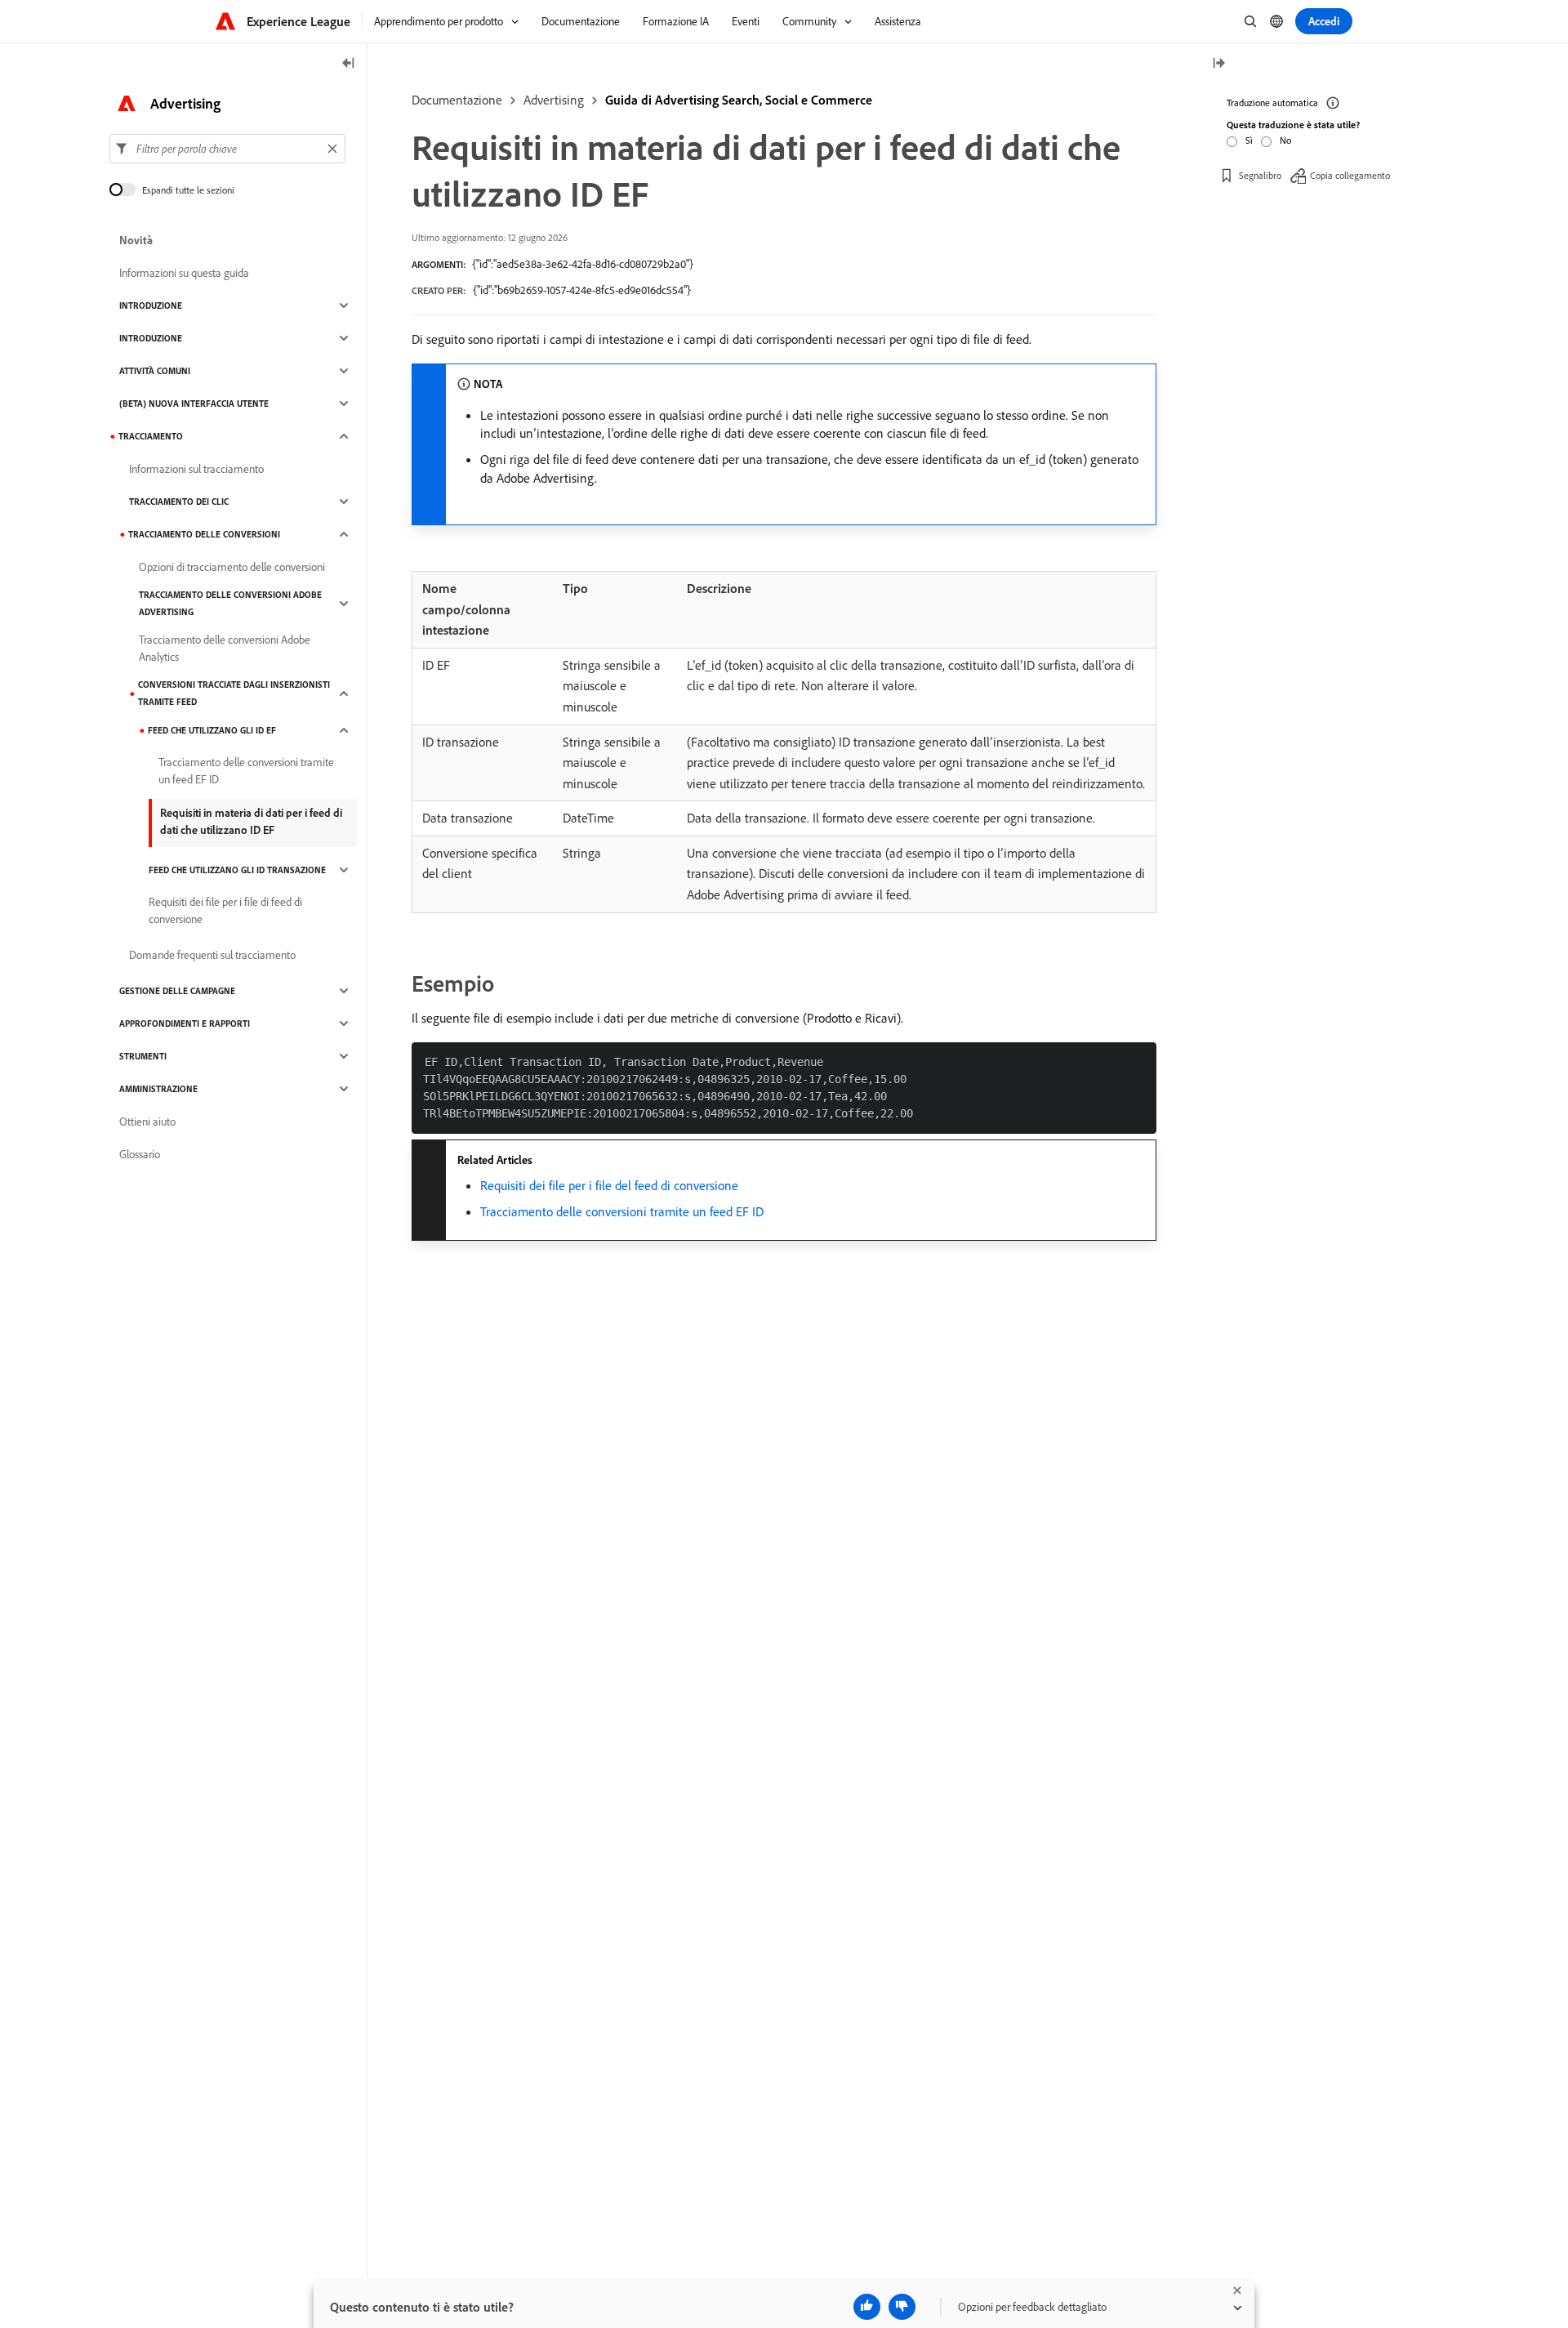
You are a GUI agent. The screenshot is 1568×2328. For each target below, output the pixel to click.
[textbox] (227, 149)
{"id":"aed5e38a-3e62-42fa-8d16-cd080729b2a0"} (583, 264)
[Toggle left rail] (349, 64)
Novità (136, 240)
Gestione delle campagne (177, 991)
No (1285, 140)
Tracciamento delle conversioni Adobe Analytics (225, 648)
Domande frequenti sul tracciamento (212, 955)
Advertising (554, 100)
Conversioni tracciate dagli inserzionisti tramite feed (234, 693)
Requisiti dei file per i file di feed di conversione (225, 910)
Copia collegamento (1350, 175)
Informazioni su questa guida (184, 273)
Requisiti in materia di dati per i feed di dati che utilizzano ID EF (251, 821)
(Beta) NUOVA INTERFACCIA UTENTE (194, 404)
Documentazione (457, 100)
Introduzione (151, 305)
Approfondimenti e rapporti (185, 1024)
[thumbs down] (902, 2307)
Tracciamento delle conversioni (204, 534)
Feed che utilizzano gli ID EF (212, 730)
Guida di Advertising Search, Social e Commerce (739, 100)
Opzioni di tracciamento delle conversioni (232, 567)
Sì (1249, 140)
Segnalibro (1260, 175)
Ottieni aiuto (147, 1122)
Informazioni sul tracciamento (196, 469)
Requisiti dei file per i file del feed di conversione (609, 1185)
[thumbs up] (867, 2307)
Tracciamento (151, 436)
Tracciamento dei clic (179, 502)
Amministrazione (158, 1089)
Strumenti (143, 1056)
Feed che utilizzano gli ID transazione (237, 870)
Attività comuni (155, 371)
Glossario (140, 1154)
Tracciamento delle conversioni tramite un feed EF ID (622, 1211)
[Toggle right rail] (1218, 64)
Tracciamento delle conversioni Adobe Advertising (230, 603)
